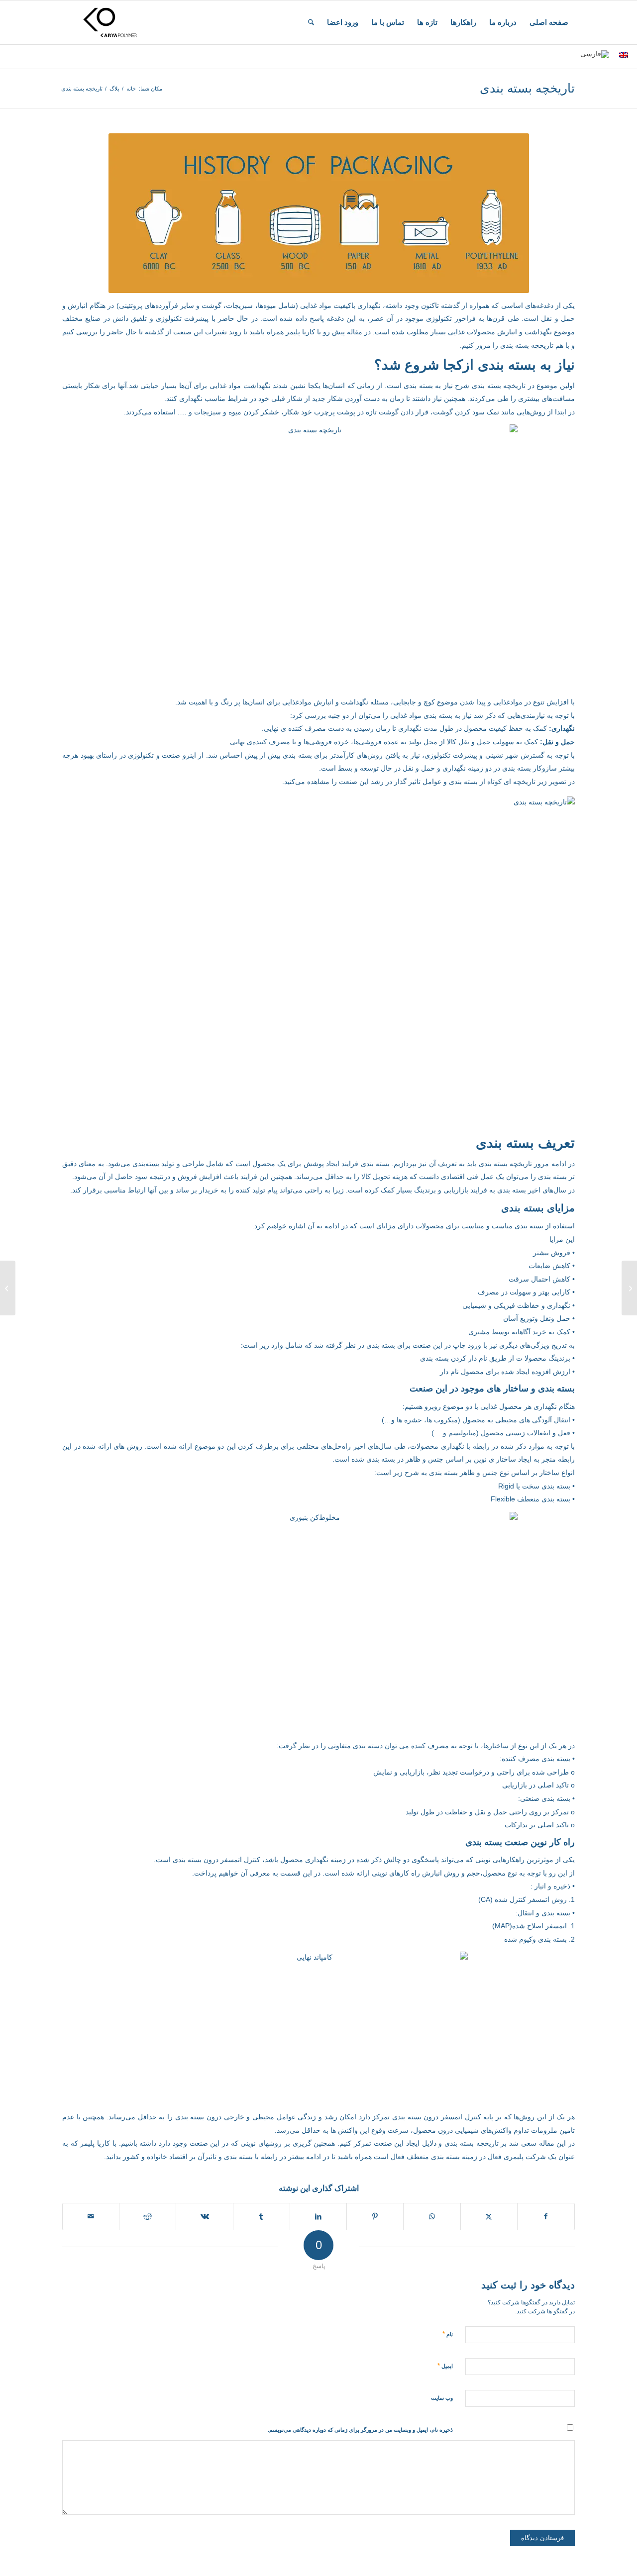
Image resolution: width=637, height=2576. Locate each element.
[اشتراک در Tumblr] (262, 2217)
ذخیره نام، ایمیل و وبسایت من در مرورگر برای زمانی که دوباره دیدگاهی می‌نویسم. (360, 2430)
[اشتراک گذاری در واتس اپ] (432, 2217)
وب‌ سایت (442, 2398)
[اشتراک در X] (489, 2217)
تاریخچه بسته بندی (527, 88)
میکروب (446, 1420)
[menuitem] (549, 22)
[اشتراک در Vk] (204, 2217)
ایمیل (445, 2366)
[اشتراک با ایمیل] (91, 2217)
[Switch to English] (624, 55)
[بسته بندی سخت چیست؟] (629, 1288)
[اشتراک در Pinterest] (375, 2217)
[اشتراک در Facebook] (546, 2217)
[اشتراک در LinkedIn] (318, 2217)
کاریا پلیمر (300, 332)
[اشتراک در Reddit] (148, 2217)
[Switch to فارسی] (595, 54)
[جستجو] (311, 22)
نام (448, 2334)
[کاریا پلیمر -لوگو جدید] (110, 22)
